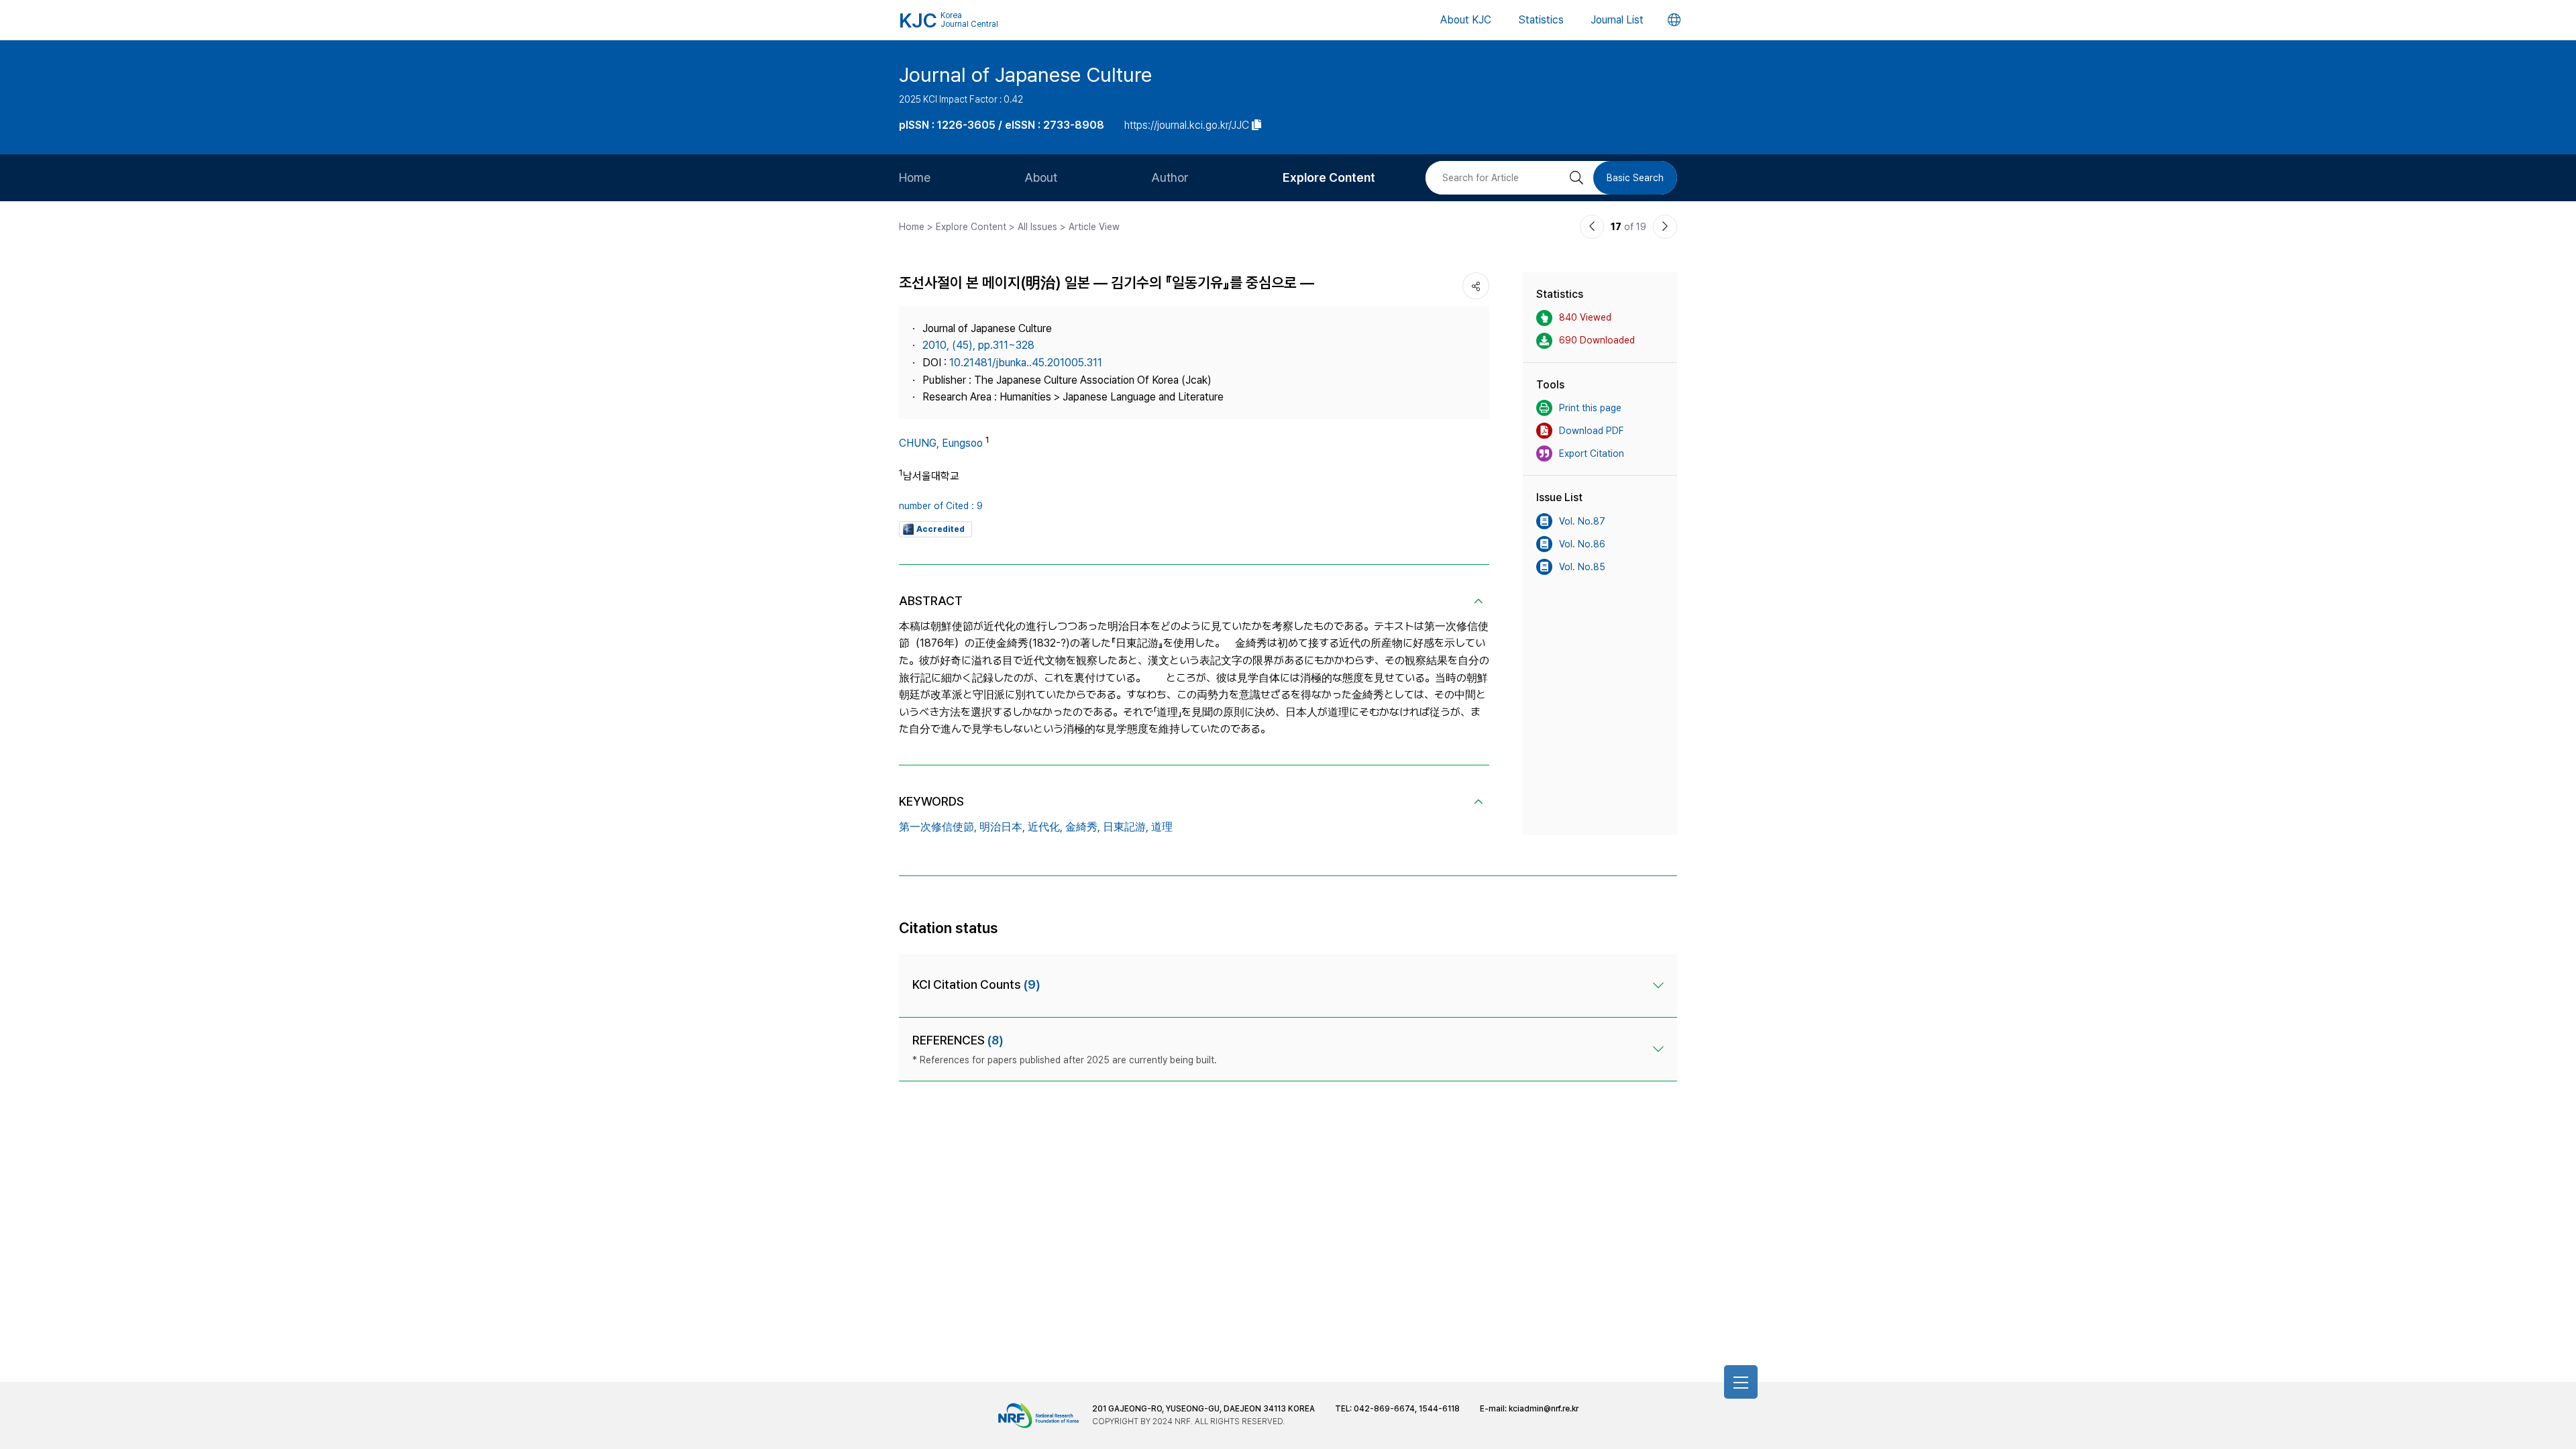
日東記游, (1126, 827)
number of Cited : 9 (941, 506)
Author (1170, 177)
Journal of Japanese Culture (1025, 74)
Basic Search (1635, 178)
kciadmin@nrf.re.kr (1544, 1409)
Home (915, 177)
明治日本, (1002, 827)
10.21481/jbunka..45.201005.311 (1026, 363)
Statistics (1541, 20)
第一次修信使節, (938, 827)
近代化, (1045, 827)
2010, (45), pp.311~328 (978, 345)
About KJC (1466, 20)
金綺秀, (1083, 827)
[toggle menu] (1741, 1382)
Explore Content (1329, 177)
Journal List (1617, 20)
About (1041, 177)
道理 (1162, 827)
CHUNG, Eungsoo (941, 443)
